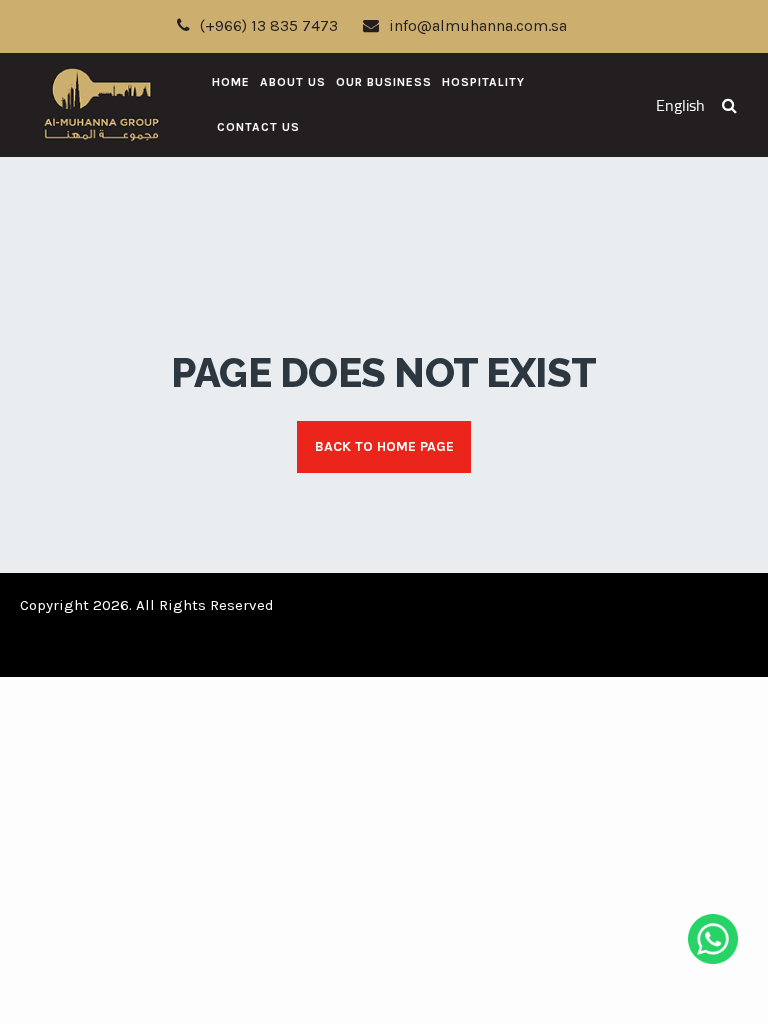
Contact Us (258, 127)
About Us (293, 82)
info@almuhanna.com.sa (478, 25)
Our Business (384, 82)
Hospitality (483, 82)
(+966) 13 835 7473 (269, 25)
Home (231, 82)
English (680, 105)
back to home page (384, 446)
